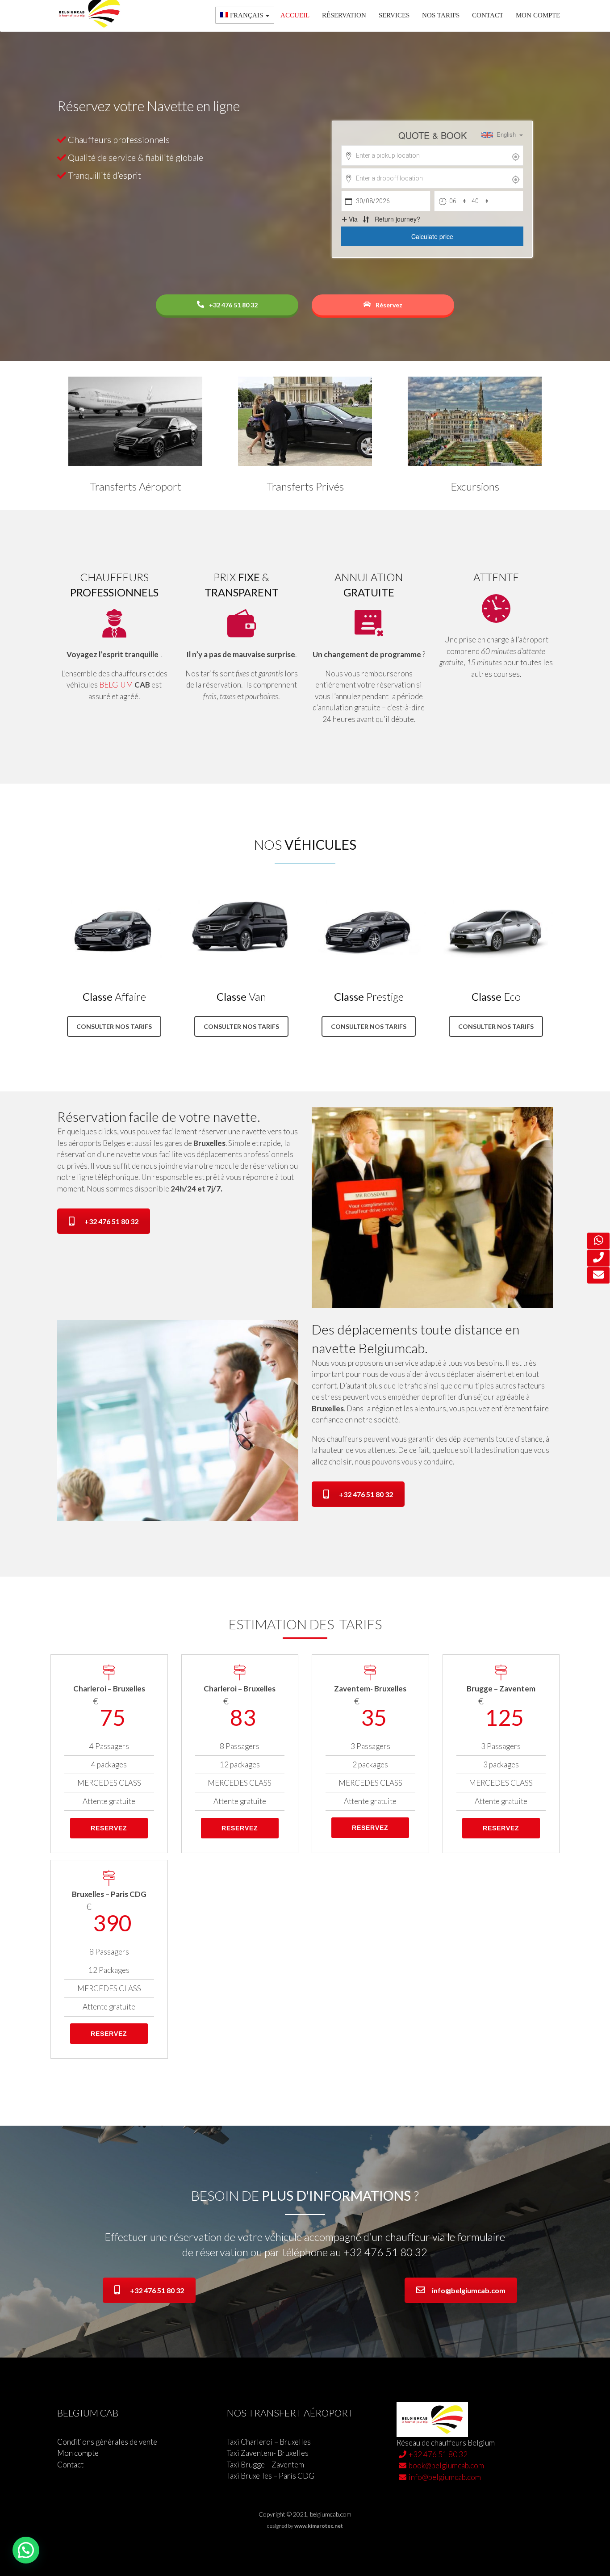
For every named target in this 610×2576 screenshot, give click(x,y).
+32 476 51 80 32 (233, 305)
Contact (488, 15)
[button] (26, 2550)
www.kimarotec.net (319, 2526)
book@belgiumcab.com (446, 2465)
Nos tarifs (441, 15)
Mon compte (538, 15)
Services (394, 15)
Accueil (295, 15)
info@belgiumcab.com (469, 2290)
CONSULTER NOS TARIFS (114, 1026)
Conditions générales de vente (107, 2442)
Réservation (344, 15)
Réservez (388, 305)
